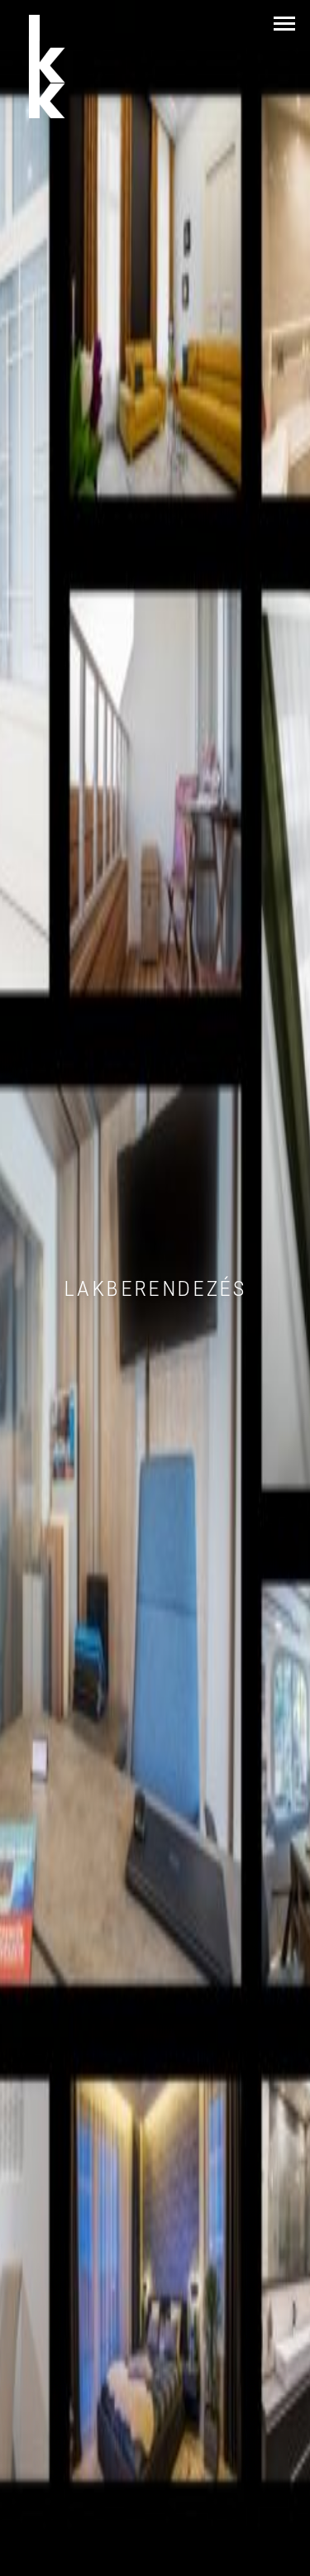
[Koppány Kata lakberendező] (67, 67)
